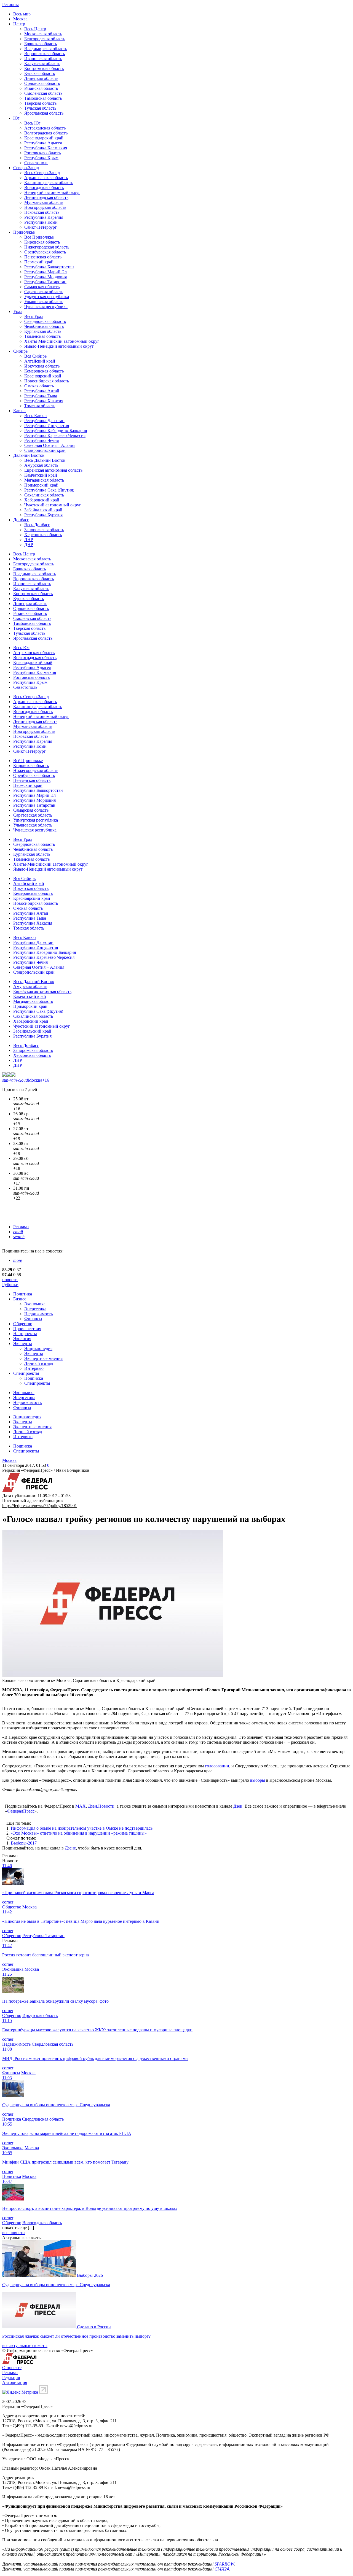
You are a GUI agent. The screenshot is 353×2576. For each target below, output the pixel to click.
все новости (14, 2233)
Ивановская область (43, 59)
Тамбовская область (43, 98)
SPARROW (224, 2564)
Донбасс (21, 520)
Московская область (43, 34)
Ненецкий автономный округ (52, 192)
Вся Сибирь (35, 356)
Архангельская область (46, 178)
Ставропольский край (45, 450)
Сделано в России (94, 2327)
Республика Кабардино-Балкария (56, 430)
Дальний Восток (29, 455)
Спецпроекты (26, 1373)
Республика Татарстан (45, 282)
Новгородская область (45, 207)
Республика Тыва (41, 396)
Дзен (238, 1806)
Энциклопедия (38, 1348)
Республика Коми (41, 222)
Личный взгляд (39, 1363)
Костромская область (44, 68)
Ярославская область (44, 113)
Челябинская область (44, 326)
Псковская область (42, 212)
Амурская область (41, 465)
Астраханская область (45, 128)
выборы (258, 1780)
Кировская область (42, 242)
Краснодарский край (44, 138)
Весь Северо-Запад (42, 173)
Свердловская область (45, 321)
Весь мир (22, 14)
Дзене (70, 1848)
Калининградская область (49, 183)
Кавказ (20, 411)
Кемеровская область (44, 371)
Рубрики (10, 1285)
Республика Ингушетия (47, 426)
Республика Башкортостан (49, 267)
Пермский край (39, 262)
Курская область (40, 73)
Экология (22, 1339)
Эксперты (23, 1344)
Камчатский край (41, 475)
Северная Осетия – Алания (50, 445)
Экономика (35, 1304)
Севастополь (36, 163)
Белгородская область (45, 39)
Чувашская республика (46, 307)
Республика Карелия (44, 217)
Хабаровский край (42, 500)
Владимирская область (46, 49)
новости (10, 1280)
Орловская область (42, 83)
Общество (23, 1324)
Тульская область (40, 108)
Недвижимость (38, 1314)
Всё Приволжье (39, 237)
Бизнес (20, 1299)
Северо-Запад (26, 168)
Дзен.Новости (101, 1806)
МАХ (81, 1806)
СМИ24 (222, 2569)
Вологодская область (44, 187)
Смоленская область (43, 93)
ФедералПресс (21, 1811)
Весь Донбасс (37, 525)
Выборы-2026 (90, 2275)
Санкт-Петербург (41, 227)
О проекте (12, 2368)
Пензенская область (43, 257)
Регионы (10, 5)
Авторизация (15, 2382)
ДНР (29, 545)
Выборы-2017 (24, 1843)
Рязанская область (41, 88)
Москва (20, 19)
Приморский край (41, 485)
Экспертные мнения (43, 1358)
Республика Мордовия (46, 277)
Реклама (21, 1227)
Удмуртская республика (47, 297)
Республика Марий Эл (46, 272)
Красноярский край (43, 376)
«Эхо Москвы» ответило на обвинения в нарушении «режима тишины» (79, 1833)
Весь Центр (35, 29)
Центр (19, 24)
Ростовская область (42, 153)
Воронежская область (45, 54)
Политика (23, 1294)
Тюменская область (42, 336)
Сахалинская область (44, 495)
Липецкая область (41, 78)
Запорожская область (44, 530)
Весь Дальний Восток (45, 460)
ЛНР (29, 540)
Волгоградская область (46, 133)
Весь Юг (32, 123)
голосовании (217, 1766)
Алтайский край (40, 361)
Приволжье (24, 232)
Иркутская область (42, 366)
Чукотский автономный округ (53, 505)
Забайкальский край (43, 510)
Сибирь (20, 351)
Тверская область (40, 103)
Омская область (39, 386)
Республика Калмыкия (46, 148)
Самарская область (42, 287)
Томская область (40, 406)
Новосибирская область (47, 381)
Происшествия (27, 1329)
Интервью (34, 1368)
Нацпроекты (25, 1334)
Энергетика (35, 1309)
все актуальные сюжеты (25, 2346)
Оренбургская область (45, 252)
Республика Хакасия (44, 401)
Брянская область (41, 44)
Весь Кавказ (36, 416)
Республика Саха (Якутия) (49, 490)
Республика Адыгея (43, 143)
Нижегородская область (47, 247)
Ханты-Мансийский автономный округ (62, 341)
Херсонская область (43, 535)
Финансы (33, 1319)
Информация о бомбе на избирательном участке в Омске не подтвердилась (82, 1828)
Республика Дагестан (44, 421)
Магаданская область (44, 480)
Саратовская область (44, 292)
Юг (16, 118)
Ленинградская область (46, 197)
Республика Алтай (42, 391)
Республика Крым (41, 158)
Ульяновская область (44, 302)
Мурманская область (44, 202)
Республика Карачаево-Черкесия (55, 435)
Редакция (11, 2377)
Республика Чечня (42, 440)
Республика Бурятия (43, 515)
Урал (18, 311)
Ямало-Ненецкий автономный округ (59, 346)
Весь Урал (34, 316)
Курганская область (43, 331)
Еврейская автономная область (53, 470)
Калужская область (42, 64)
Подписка (34, 1378)
